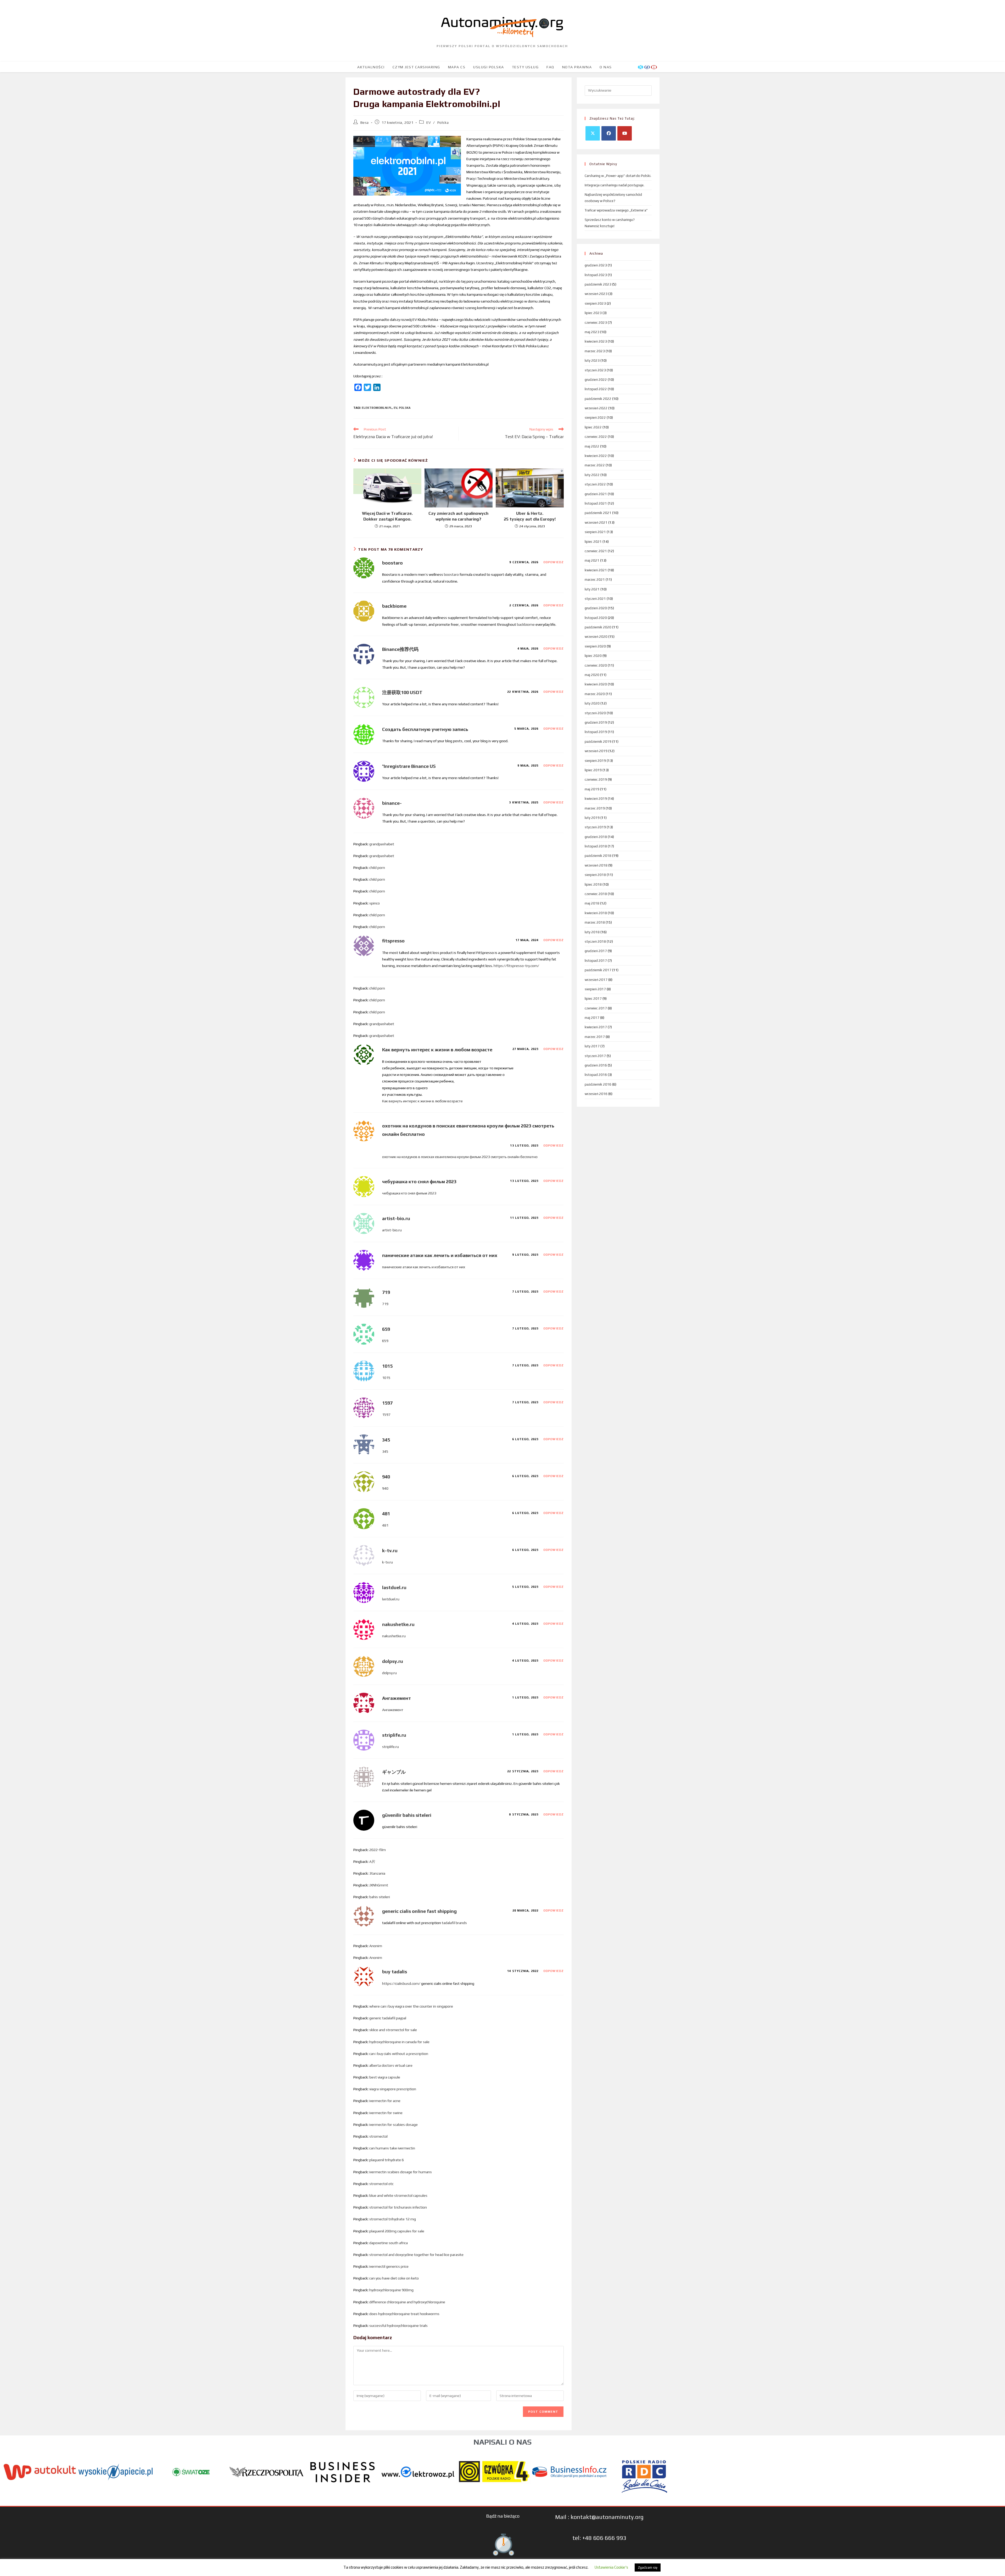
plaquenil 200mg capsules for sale (397, 2231)
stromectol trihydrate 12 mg (393, 2219)
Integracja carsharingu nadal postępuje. (615, 185)
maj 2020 (592, 675)
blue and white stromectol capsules (398, 2195)
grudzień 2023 (596, 265)
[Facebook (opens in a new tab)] (647, 67)
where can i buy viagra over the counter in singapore (411, 2006)
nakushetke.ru (398, 1624)
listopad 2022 (596, 389)
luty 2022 (592, 475)
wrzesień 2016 (596, 1094)
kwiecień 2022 (596, 456)
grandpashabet (382, 844)
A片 (372, 1862)
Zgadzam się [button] (648, 2567)
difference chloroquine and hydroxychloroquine (407, 2302)
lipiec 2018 (593, 884)
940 (386, 1477)
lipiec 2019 (593, 770)
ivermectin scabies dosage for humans (401, 2172)
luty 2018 (592, 932)
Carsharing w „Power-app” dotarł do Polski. (618, 176)
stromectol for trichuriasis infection (398, 2207)
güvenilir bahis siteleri (407, 1815)
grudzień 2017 (596, 951)
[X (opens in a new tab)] (641, 67)
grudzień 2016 (596, 1065)
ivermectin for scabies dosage (393, 2125)
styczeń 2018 (595, 941)
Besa (365, 122)
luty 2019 (592, 818)
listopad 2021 (596, 503)
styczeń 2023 (595, 370)
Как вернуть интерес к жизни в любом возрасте (437, 1050)
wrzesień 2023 (596, 294)
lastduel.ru (394, 1587)
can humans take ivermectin (392, 2148)
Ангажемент (397, 1698)
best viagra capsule (385, 2077)
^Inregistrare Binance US (409, 766)
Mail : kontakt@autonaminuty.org (599, 2517)
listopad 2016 (596, 1075)
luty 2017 (592, 1046)
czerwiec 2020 (596, 665)
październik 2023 (598, 284)
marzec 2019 (595, 808)
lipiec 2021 (593, 542)
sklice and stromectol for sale (393, 2030)
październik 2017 (598, 970)
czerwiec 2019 (596, 779)
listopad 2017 (596, 961)
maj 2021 (592, 560)
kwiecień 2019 (596, 799)
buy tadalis (395, 1972)
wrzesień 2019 (596, 751)
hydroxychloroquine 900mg (391, 2290)
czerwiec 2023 (596, 323)
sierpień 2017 (595, 989)
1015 (387, 1366)
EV (429, 122)
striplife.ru (394, 1735)
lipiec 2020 (593, 656)
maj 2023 (592, 332)
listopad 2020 (596, 618)
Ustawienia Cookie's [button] (611, 2567)
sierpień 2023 (595, 303)
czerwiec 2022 (596, 437)
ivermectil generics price (389, 2266)
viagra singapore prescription (393, 2089)
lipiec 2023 (593, 313)
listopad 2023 (596, 275)
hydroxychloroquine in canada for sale (399, 2042)
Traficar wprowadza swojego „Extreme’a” (616, 210)
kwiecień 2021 (596, 570)
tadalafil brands (454, 1923)
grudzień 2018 (596, 837)
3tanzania (377, 1873)
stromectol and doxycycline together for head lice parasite (416, 2255)
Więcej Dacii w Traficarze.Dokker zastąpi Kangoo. (387, 516)
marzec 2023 (595, 351)
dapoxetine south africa (389, 2243)
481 (386, 1514)
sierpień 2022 (595, 418)
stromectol (378, 2136)
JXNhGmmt (379, 1885)
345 (386, 1440)
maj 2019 (592, 789)
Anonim (376, 1946)
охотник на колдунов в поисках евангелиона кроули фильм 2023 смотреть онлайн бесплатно (460, 1157)
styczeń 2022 (595, 484)
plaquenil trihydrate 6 (387, 2160)
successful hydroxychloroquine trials (398, 2326)
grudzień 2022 (596, 380)
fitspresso (393, 941)
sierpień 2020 (595, 646)
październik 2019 (598, 742)
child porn (377, 868)
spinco (375, 903)
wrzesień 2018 (596, 865)
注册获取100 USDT (402, 692)
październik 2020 (598, 627)
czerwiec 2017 (596, 1008)
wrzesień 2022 (596, 408)
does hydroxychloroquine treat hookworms (404, 2314)
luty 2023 (592, 361)
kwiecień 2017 (596, 1027)
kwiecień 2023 (596, 341)
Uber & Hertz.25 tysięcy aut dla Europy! (530, 516)
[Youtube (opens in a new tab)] (654, 67)
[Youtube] (625, 133)
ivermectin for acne (385, 2101)
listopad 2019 (596, 732)
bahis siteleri (380, 1897)
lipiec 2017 (593, 999)
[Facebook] (609, 133)
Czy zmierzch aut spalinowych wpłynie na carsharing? (458, 516)
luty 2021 (592, 589)
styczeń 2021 (595, 599)
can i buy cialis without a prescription (399, 2054)
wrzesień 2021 (596, 523)
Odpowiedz (554, 562)
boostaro (392, 563)
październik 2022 (598, 399)
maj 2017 (592, 1018)
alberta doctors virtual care (391, 2065)
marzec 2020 (595, 694)
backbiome (394, 606)
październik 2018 (598, 856)
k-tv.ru (390, 1550)
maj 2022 (592, 446)
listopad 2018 (596, 846)
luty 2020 (592, 703)
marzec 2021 (595, 580)
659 (386, 1329)
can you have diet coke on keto (394, 2278)
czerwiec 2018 (596, 894)
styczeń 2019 (595, 827)
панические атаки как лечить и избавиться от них (440, 1255)
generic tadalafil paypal (388, 2018)
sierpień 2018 (595, 875)
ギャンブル (394, 1772)
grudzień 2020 (596, 608)
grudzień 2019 (596, 722)
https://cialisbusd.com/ (401, 1983)
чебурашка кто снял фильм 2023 (419, 1181)
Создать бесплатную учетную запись (425, 729)
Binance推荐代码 (400, 649)
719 (386, 1292)
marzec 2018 (595, 922)
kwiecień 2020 (596, 684)
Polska (443, 122)
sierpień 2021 (595, 532)
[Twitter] (593, 133)
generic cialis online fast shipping (419, 1911)
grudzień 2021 (596, 494)
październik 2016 (598, 1084)
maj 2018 (592, 903)
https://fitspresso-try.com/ (516, 966)
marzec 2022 (595, 465)
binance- (392, 803)
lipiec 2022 (593, 427)
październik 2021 (598, 513)
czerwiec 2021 (596, 551)
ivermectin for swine (386, 2113)
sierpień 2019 (595, 761)
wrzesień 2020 (596, 637)
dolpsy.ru (393, 1661)
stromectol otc (381, 2184)
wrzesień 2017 (596, 980)
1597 (387, 1403)
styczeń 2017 (595, 1056)
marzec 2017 (595, 1037)
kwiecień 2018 (596, 913)
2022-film (378, 1850)
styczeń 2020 (595, 713)
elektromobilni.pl (377, 408)
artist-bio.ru (396, 1218)
